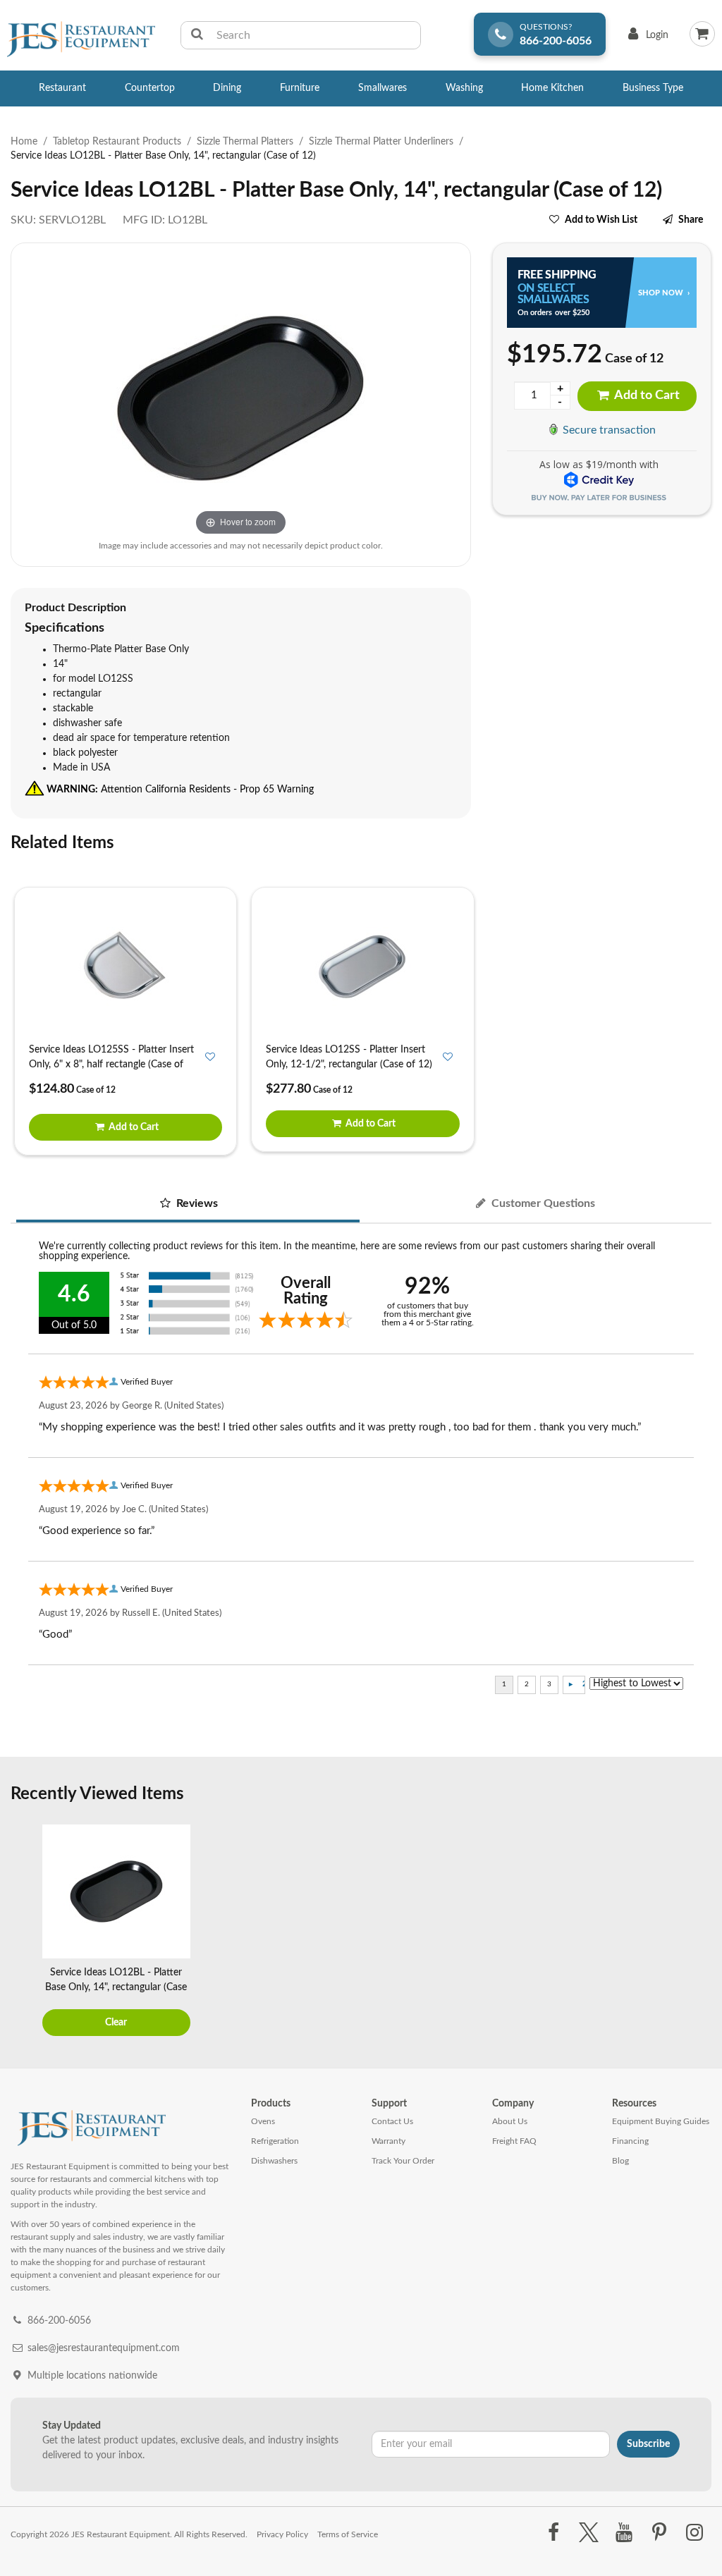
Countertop (150, 88)
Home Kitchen (552, 88)
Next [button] (697, 1932)
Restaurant (62, 88)
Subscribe (648, 2444)
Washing (464, 88)
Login (645, 38)
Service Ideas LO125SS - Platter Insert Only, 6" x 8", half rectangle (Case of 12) (111, 1065)
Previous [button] (25, 1932)
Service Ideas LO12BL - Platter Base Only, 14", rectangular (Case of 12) (116, 1987)
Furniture (300, 88)
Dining (227, 88)
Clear (116, 2023)
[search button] (197, 35)
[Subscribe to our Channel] (624, 2533)
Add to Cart (646, 395)
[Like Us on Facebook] (553, 2533)
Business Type (653, 88)
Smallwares (383, 88)
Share (691, 220)
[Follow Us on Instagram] (695, 2533)
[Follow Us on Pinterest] (660, 2533)
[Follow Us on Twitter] (588, 2533)
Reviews (196, 1203)
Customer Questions (542, 1203)
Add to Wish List (601, 220)
